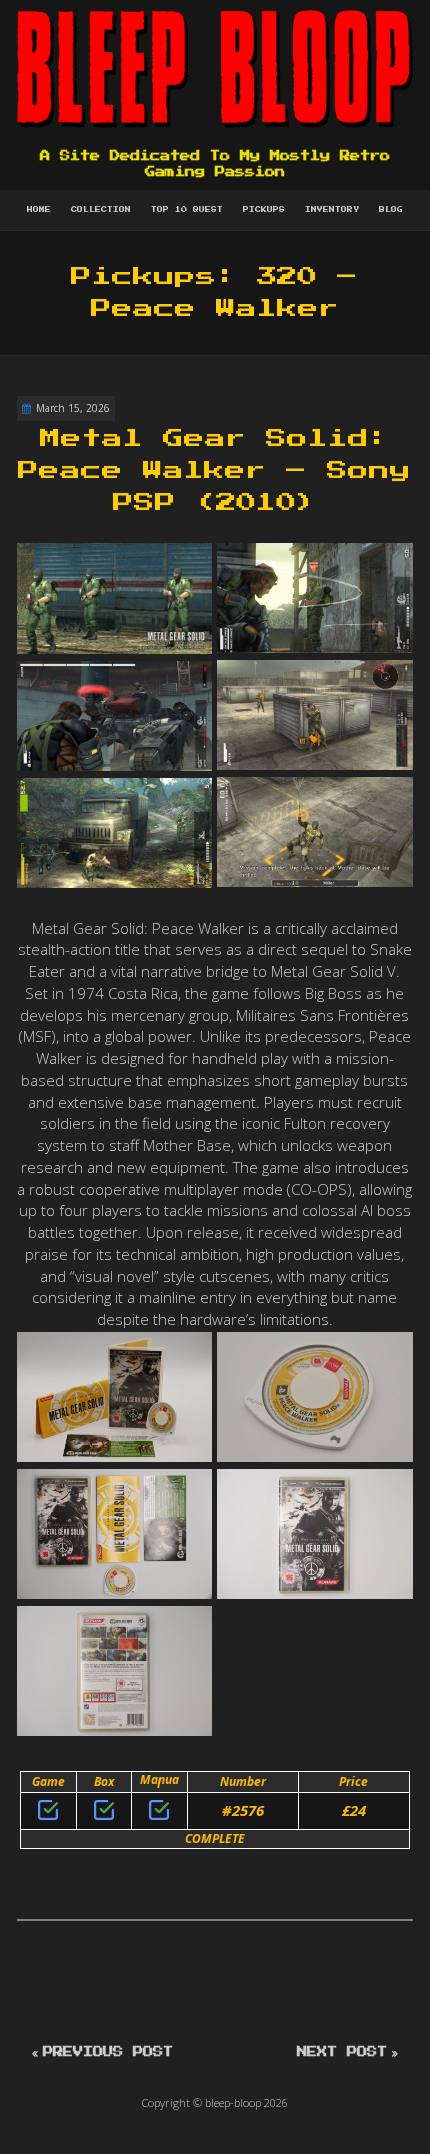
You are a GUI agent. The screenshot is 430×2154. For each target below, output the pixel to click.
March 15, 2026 (73, 408)
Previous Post (108, 2052)
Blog (391, 210)
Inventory (332, 210)
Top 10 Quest (187, 210)
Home (39, 210)
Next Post (342, 2052)
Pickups (264, 210)
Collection (101, 210)
